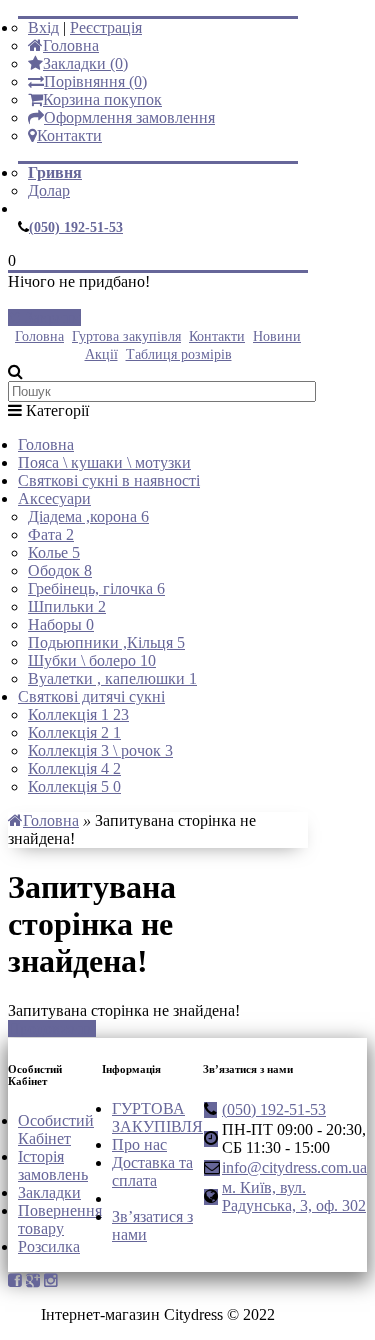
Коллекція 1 (78, 714)
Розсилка (49, 1246)
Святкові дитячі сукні (91, 696)
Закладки (49, 1192)
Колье (54, 552)
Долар (49, 190)
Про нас (139, 1144)
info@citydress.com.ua (294, 1167)
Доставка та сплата (152, 1171)
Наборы (61, 624)
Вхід (43, 27)
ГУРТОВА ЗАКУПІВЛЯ (157, 1117)
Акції (101, 354)
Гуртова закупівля (126, 336)
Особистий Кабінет (56, 1129)
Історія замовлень (53, 1165)
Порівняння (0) (95, 81)
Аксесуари (54, 498)
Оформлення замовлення (129, 117)
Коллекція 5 (74, 786)
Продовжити (52, 1028)
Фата (51, 534)
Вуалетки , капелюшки (112, 678)
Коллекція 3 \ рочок (100, 750)
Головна (71, 45)
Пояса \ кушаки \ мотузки (104, 462)
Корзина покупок (102, 99)
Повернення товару (60, 1219)
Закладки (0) (85, 63)
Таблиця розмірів (179, 354)
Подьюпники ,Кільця (106, 642)
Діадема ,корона (88, 516)
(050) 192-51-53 (76, 227)
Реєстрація (106, 27)
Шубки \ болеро (92, 660)
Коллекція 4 (74, 768)
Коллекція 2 (74, 732)
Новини (277, 336)
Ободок (60, 570)
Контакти (69, 135)
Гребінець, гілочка (96, 588)
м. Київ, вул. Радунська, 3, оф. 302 (294, 1196)
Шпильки (67, 606)
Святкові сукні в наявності (109, 480)
